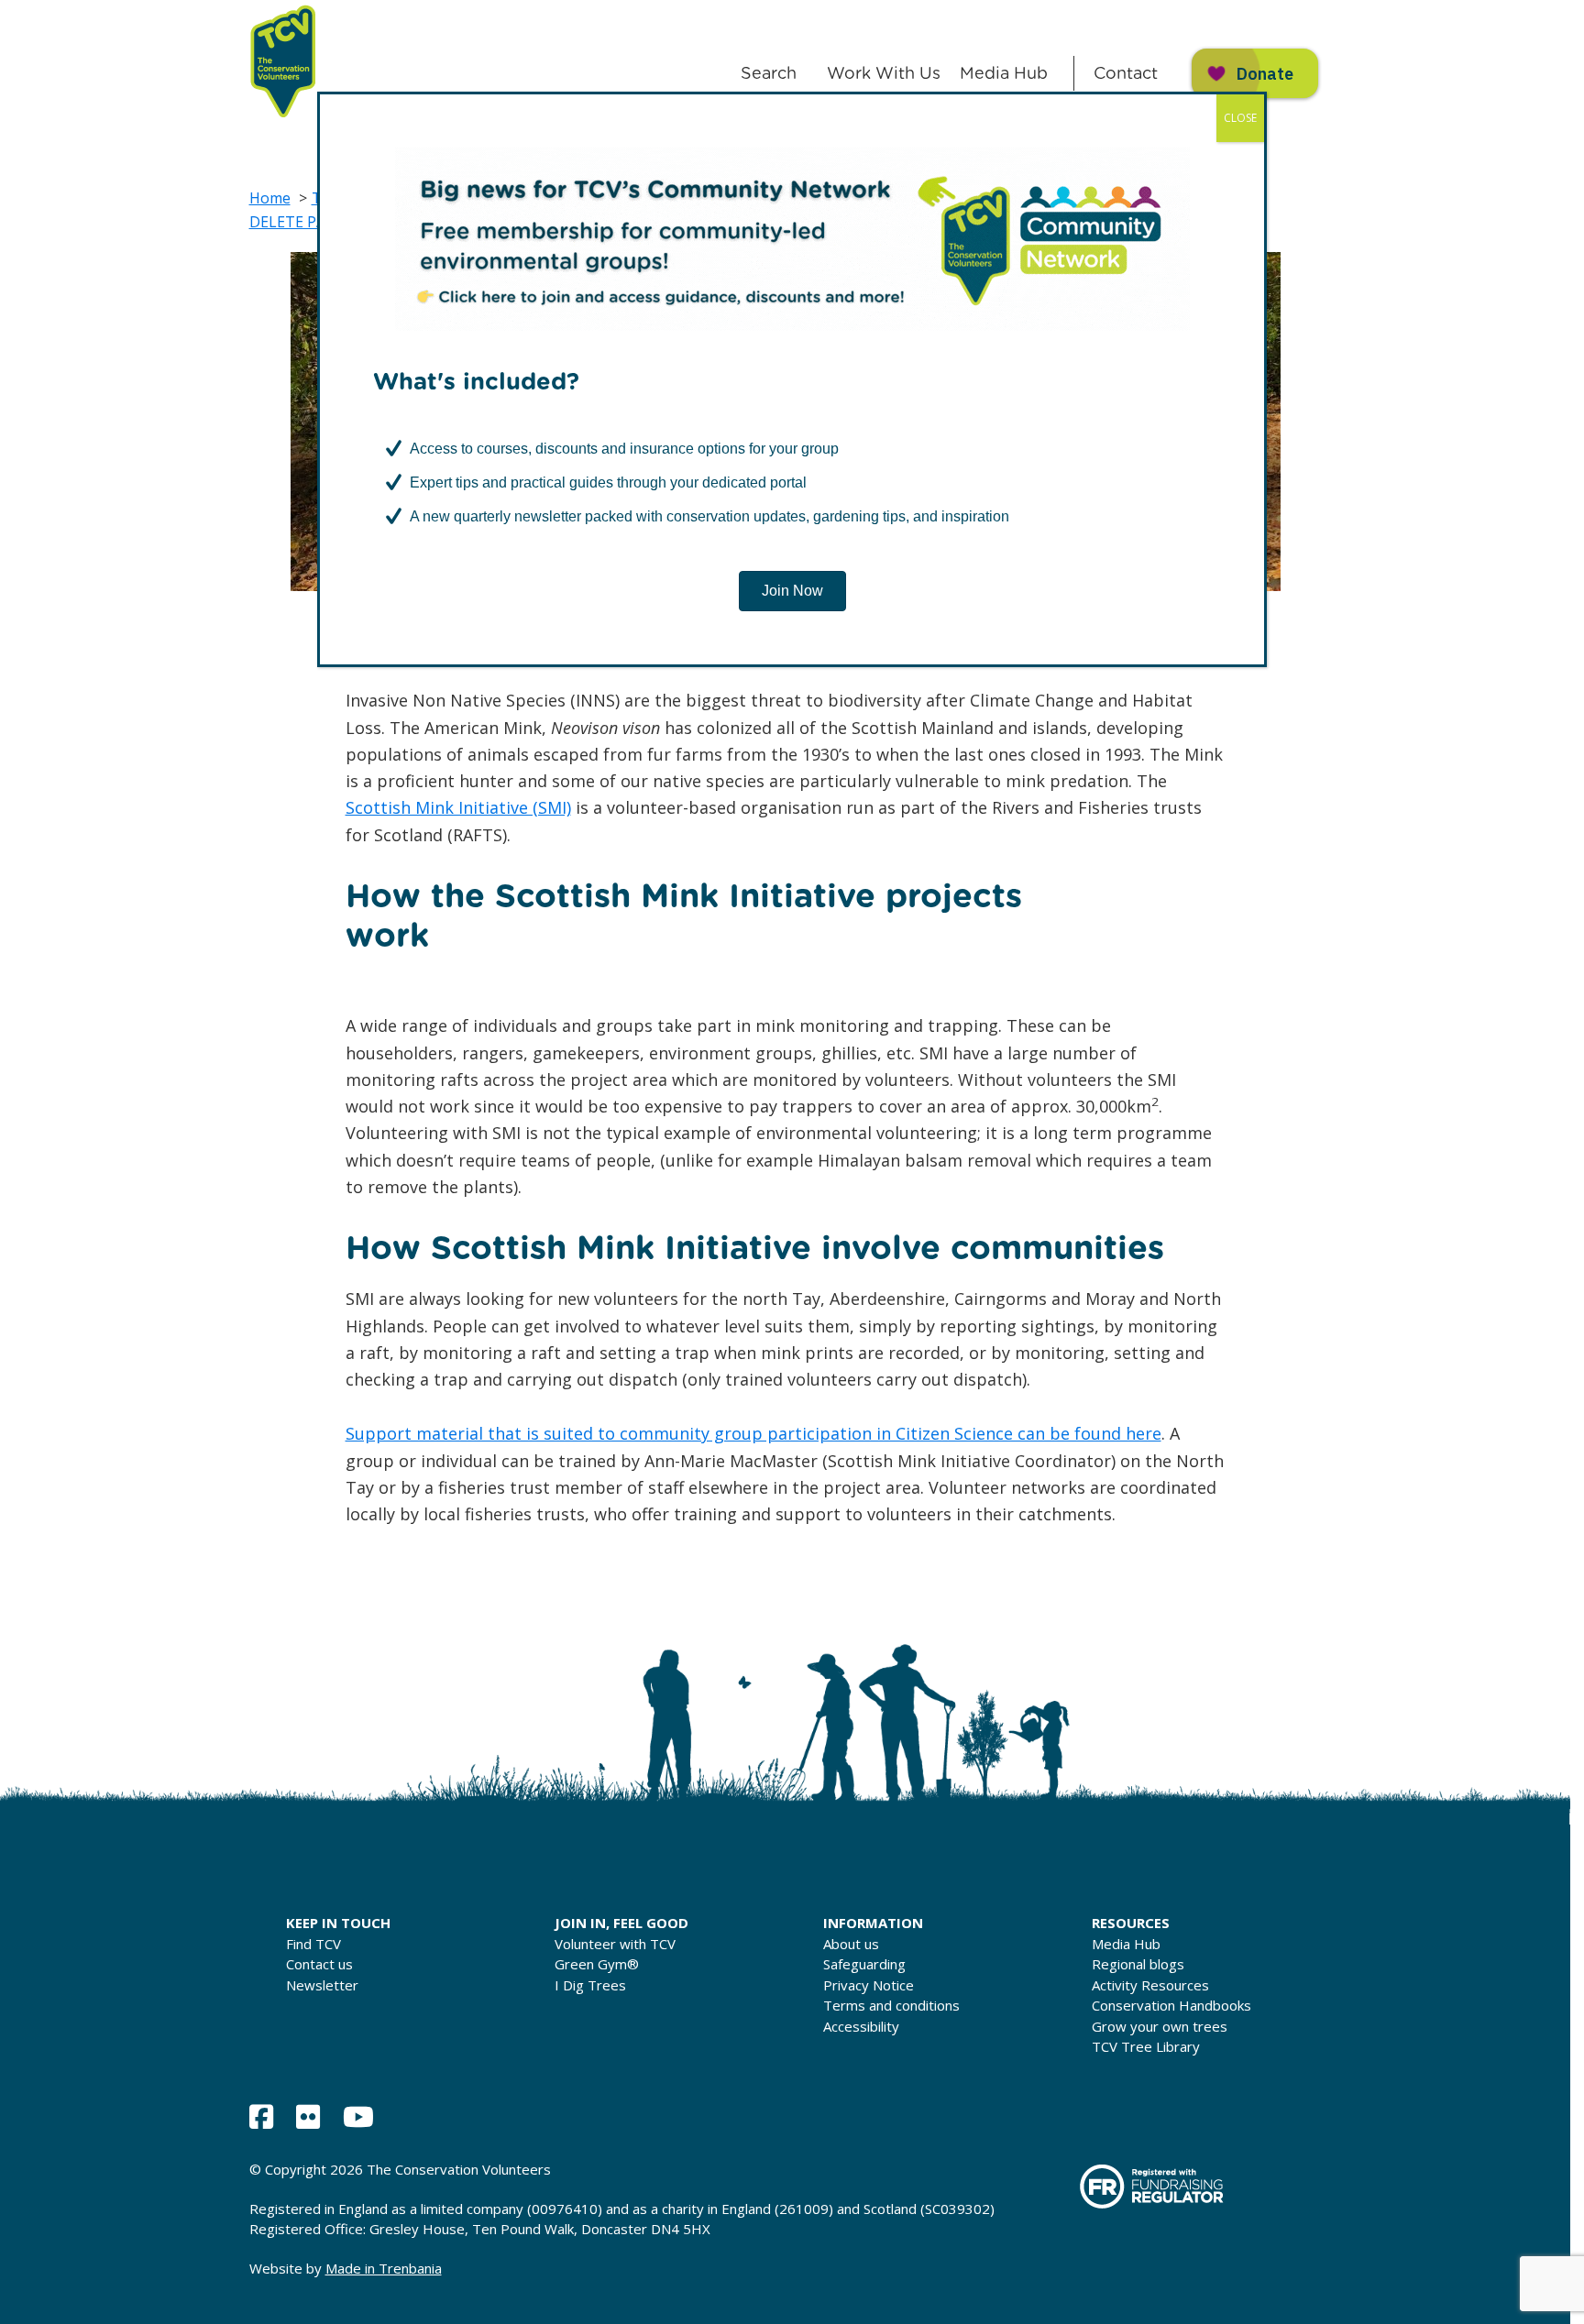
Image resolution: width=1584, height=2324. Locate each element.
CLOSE (1240, 118)
